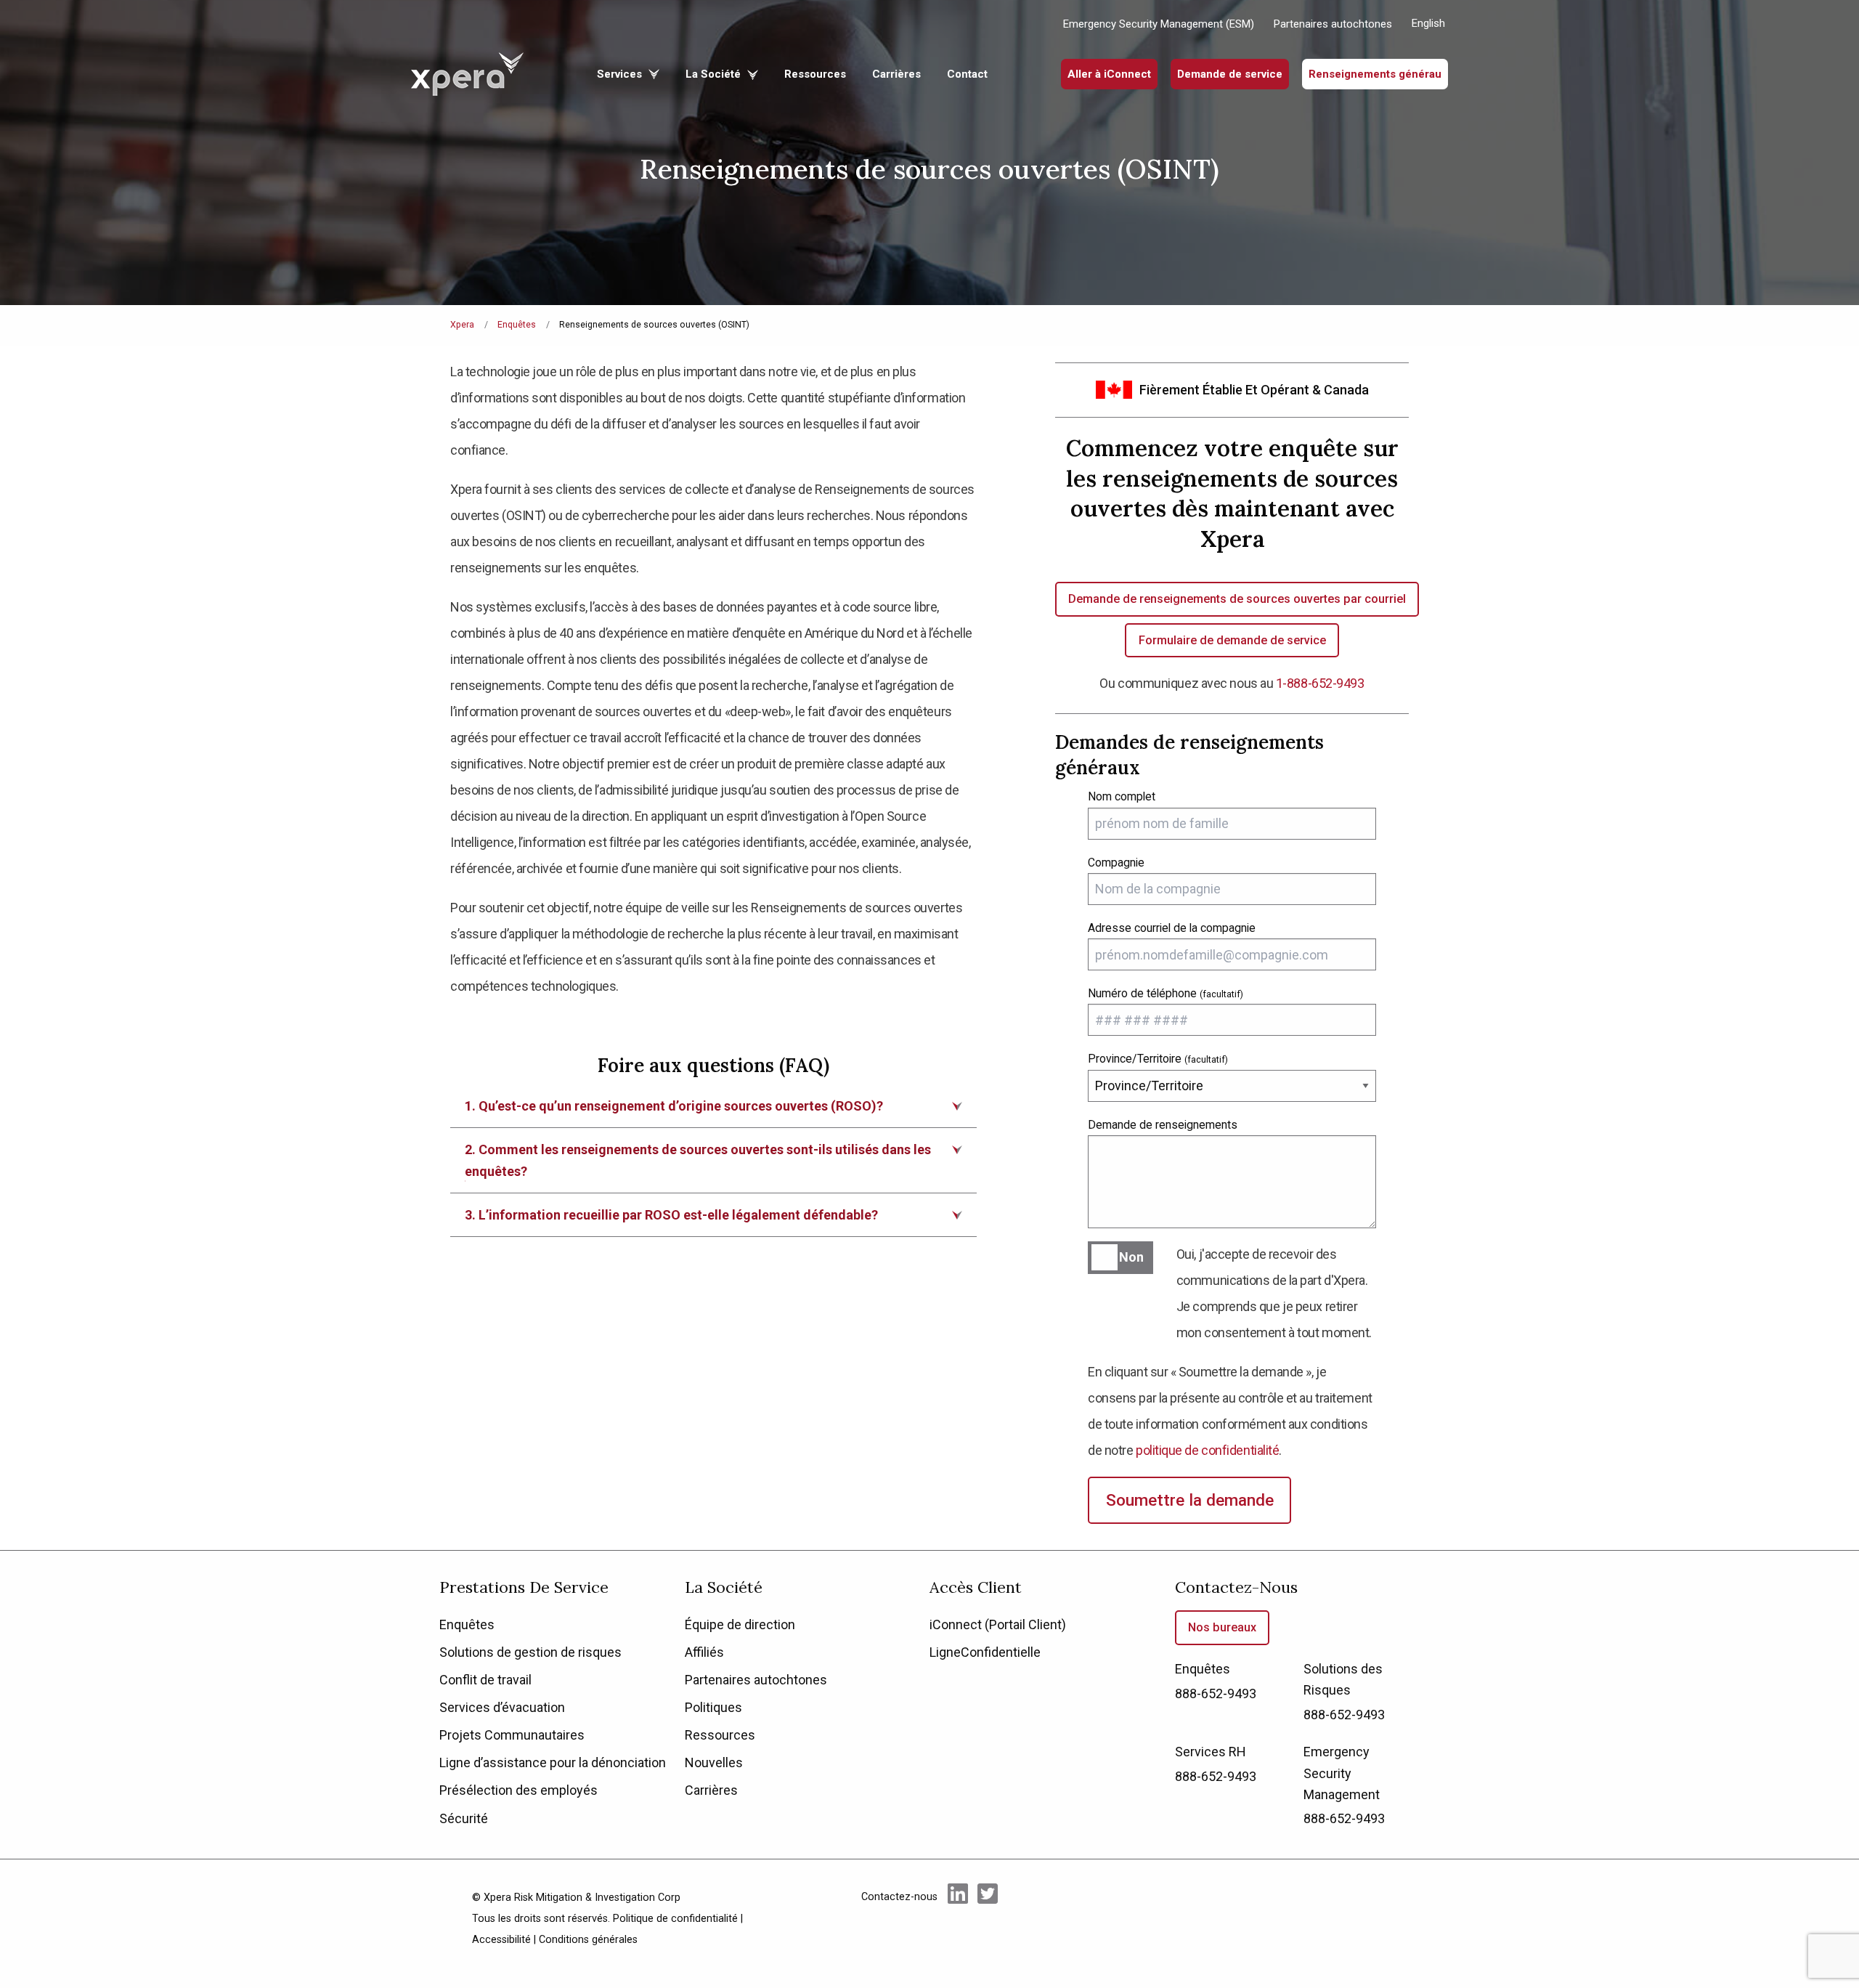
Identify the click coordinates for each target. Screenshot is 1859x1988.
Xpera (462, 325)
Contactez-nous (1236, 1587)
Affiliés (704, 1652)
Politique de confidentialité (675, 1919)
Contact (967, 74)
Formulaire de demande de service (1232, 640)
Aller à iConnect (1109, 74)
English (1428, 23)
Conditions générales (588, 1940)
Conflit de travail (485, 1680)
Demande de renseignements (1163, 1125)
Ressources (815, 74)
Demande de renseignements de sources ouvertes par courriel (1237, 599)
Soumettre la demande (1190, 1500)
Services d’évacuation (502, 1707)
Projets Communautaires (512, 1735)
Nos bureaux (1222, 1627)
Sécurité (464, 1818)
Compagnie (1116, 863)
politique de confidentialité (1207, 1450)
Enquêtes (517, 325)
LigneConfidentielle (985, 1652)
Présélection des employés (518, 1790)
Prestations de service (524, 1587)
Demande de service (1230, 74)
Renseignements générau (1375, 74)
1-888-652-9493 (1320, 683)
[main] (929, 775)
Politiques (713, 1707)
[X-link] (988, 1917)
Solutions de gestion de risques (530, 1652)
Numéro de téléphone (1166, 993)
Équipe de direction (740, 1624)
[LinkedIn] (958, 1917)
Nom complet (1122, 796)
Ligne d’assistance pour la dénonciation (553, 1762)
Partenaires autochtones (1333, 24)
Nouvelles (714, 1762)
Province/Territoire (1158, 1059)
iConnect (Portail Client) (998, 1624)
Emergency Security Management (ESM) (1159, 24)
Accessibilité (501, 1940)
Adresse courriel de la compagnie (1172, 928)
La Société (715, 74)
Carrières (896, 74)
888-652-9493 (1216, 1693)
